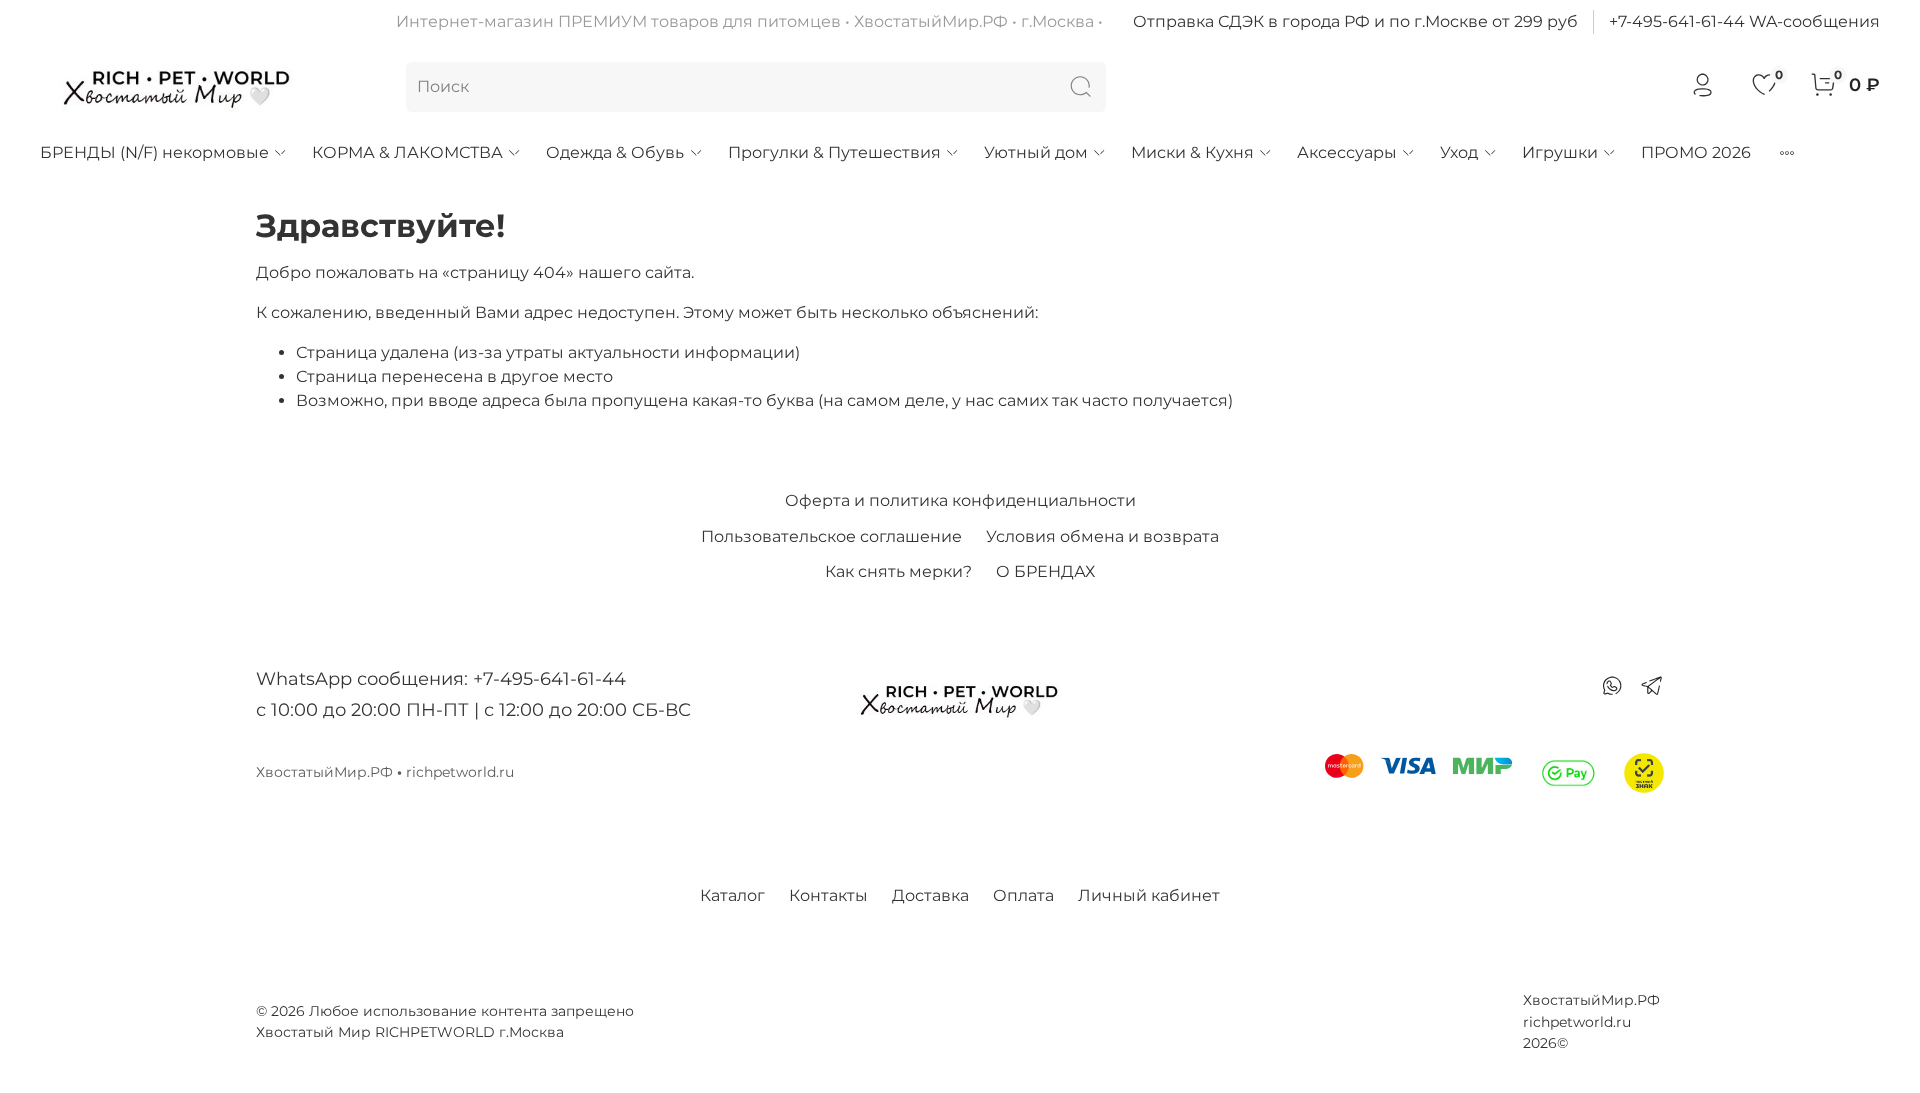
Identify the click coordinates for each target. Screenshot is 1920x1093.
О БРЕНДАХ (1045, 571)
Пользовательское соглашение (831, 536)
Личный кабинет (1149, 895)
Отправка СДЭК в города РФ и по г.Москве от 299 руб (1355, 21)
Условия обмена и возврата (1102, 536)
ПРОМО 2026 (1696, 152)
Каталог (732, 895)
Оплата (1023, 895)
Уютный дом (1036, 152)
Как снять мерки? (898, 571)
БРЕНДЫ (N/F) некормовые (154, 152)
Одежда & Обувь (615, 152)
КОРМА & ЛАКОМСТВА (407, 152)
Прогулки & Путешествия (834, 152)
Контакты (828, 895)
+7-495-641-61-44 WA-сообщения (1744, 21)
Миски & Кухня (1192, 152)
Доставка (930, 895)
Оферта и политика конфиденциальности (960, 500)
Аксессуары (1347, 152)
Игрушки (1560, 152)
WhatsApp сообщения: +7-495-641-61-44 (441, 679)
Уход (1459, 152)
